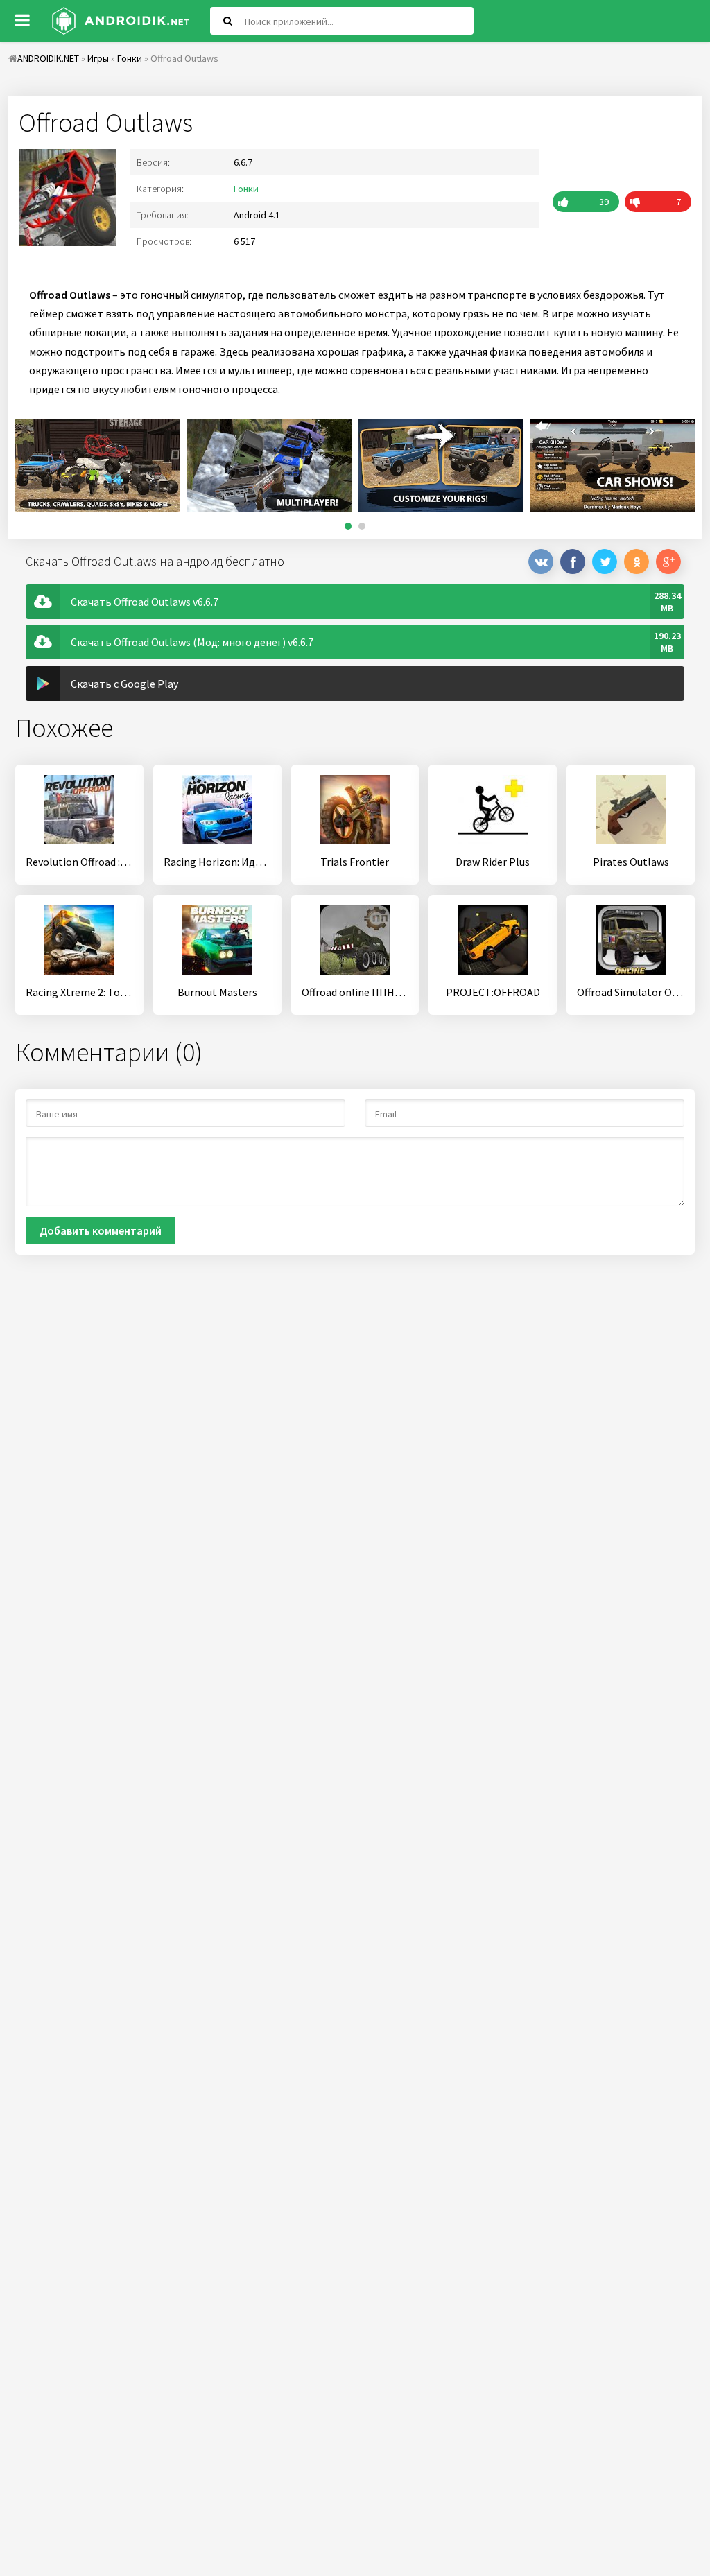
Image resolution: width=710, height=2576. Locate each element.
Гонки (246, 189)
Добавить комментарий (101, 1230)
